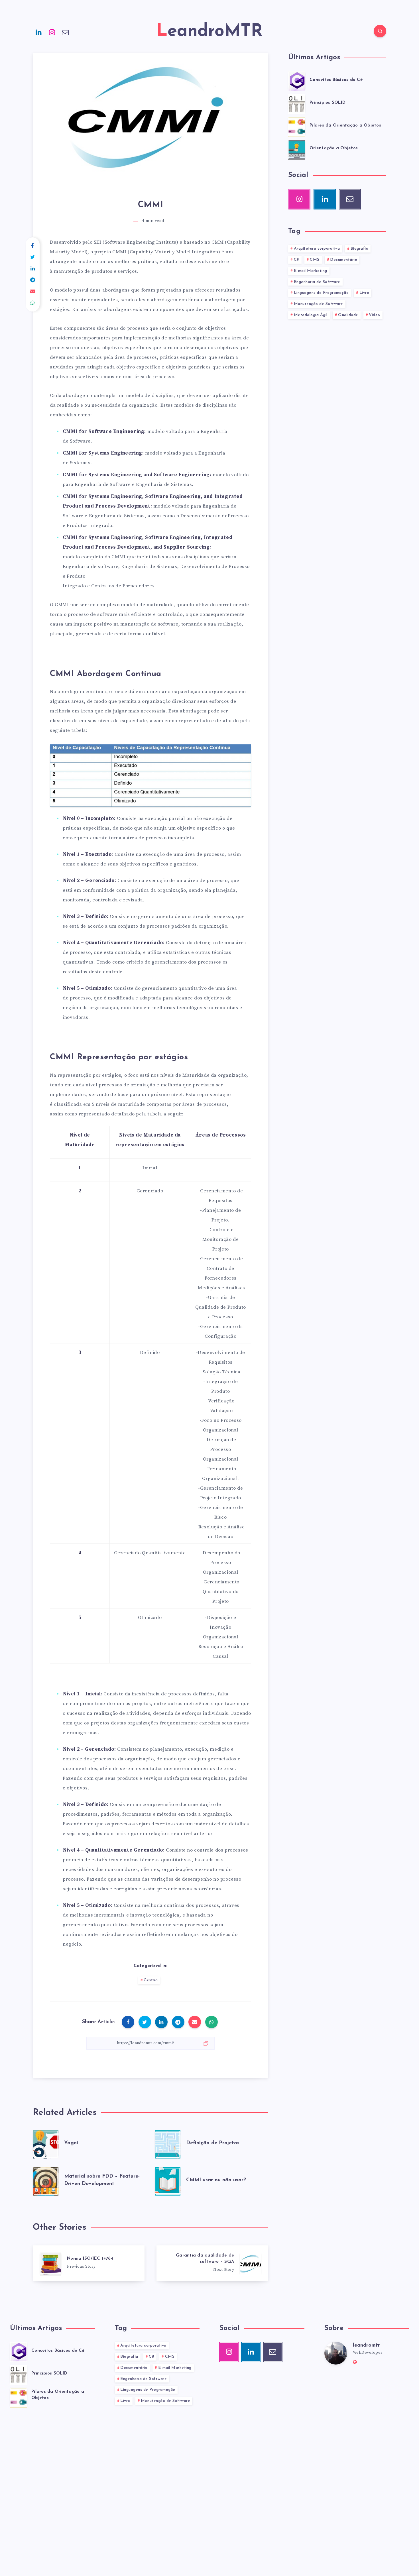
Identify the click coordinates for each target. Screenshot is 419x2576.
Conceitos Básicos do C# (336, 80)
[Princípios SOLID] (297, 103)
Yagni (71, 2143)
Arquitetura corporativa (317, 249)
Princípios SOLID (328, 103)
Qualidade (348, 315)
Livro (364, 293)
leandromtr (366, 2345)
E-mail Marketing (311, 271)
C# (297, 260)
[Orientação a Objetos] (297, 149)
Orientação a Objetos (334, 148)
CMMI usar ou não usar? (216, 2180)
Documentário (344, 260)
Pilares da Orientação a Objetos (345, 126)
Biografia (360, 249)
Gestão (151, 1980)
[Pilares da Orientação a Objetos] (297, 126)
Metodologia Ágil (311, 315)
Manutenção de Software (319, 304)
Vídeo (375, 315)
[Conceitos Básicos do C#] (297, 80)
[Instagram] (52, 32)
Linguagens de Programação (321, 293)
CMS (315, 260)
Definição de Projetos (213, 2143)
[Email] (65, 32)
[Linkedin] (39, 32)
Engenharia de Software (317, 282)
